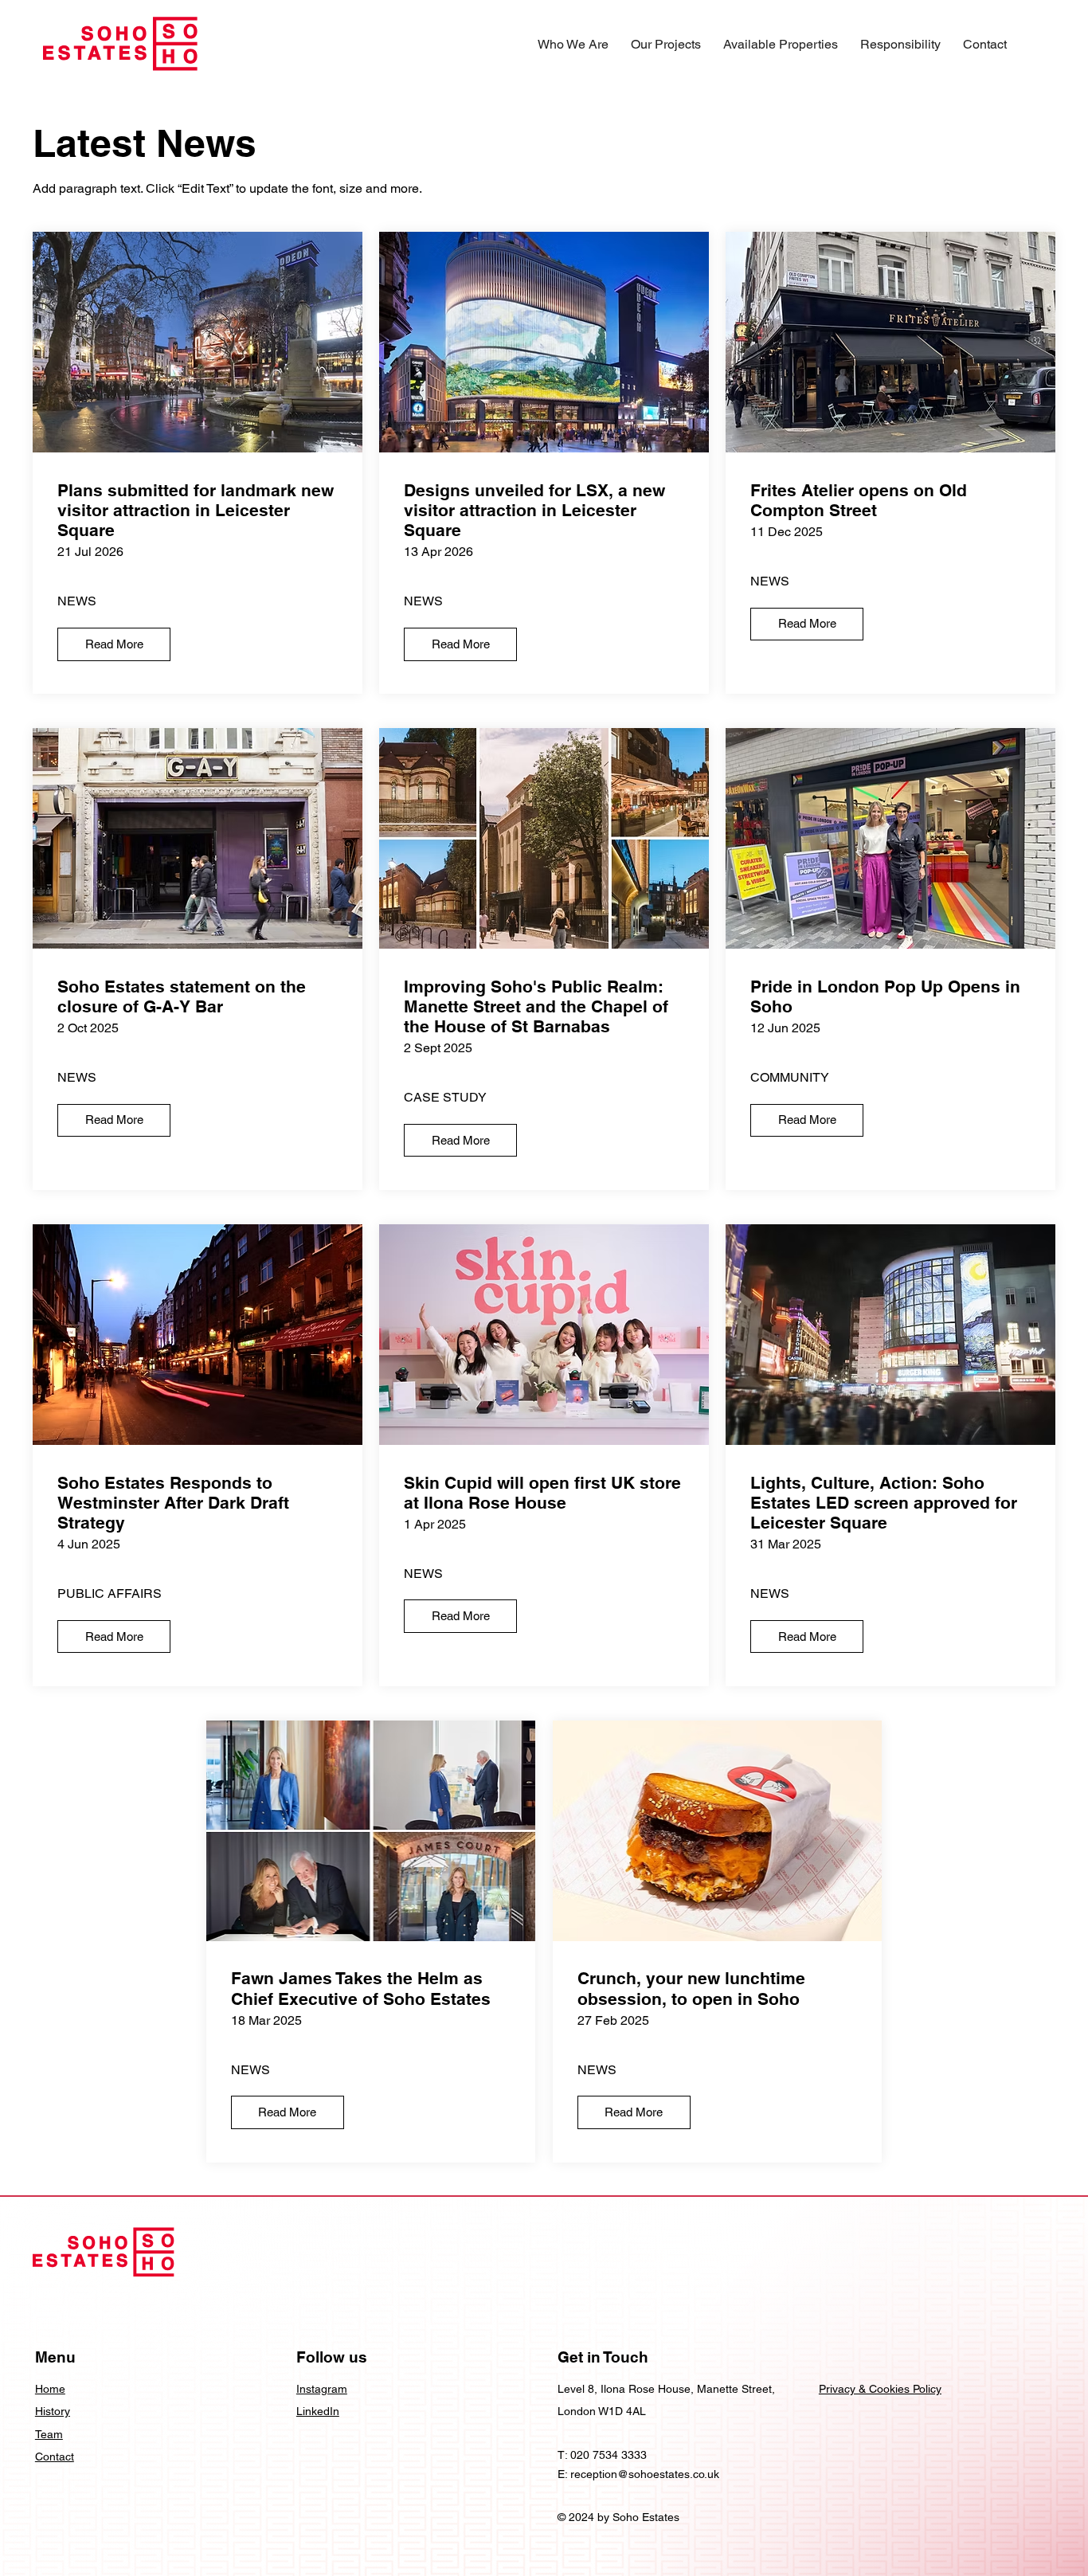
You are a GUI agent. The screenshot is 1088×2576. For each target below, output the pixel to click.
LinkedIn (318, 2411)
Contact (55, 2457)
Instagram (322, 2389)
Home (50, 2389)
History (53, 2411)
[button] (573, 44)
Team (49, 2434)
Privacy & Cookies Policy (880, 2389)
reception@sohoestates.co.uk (645, 2474)
